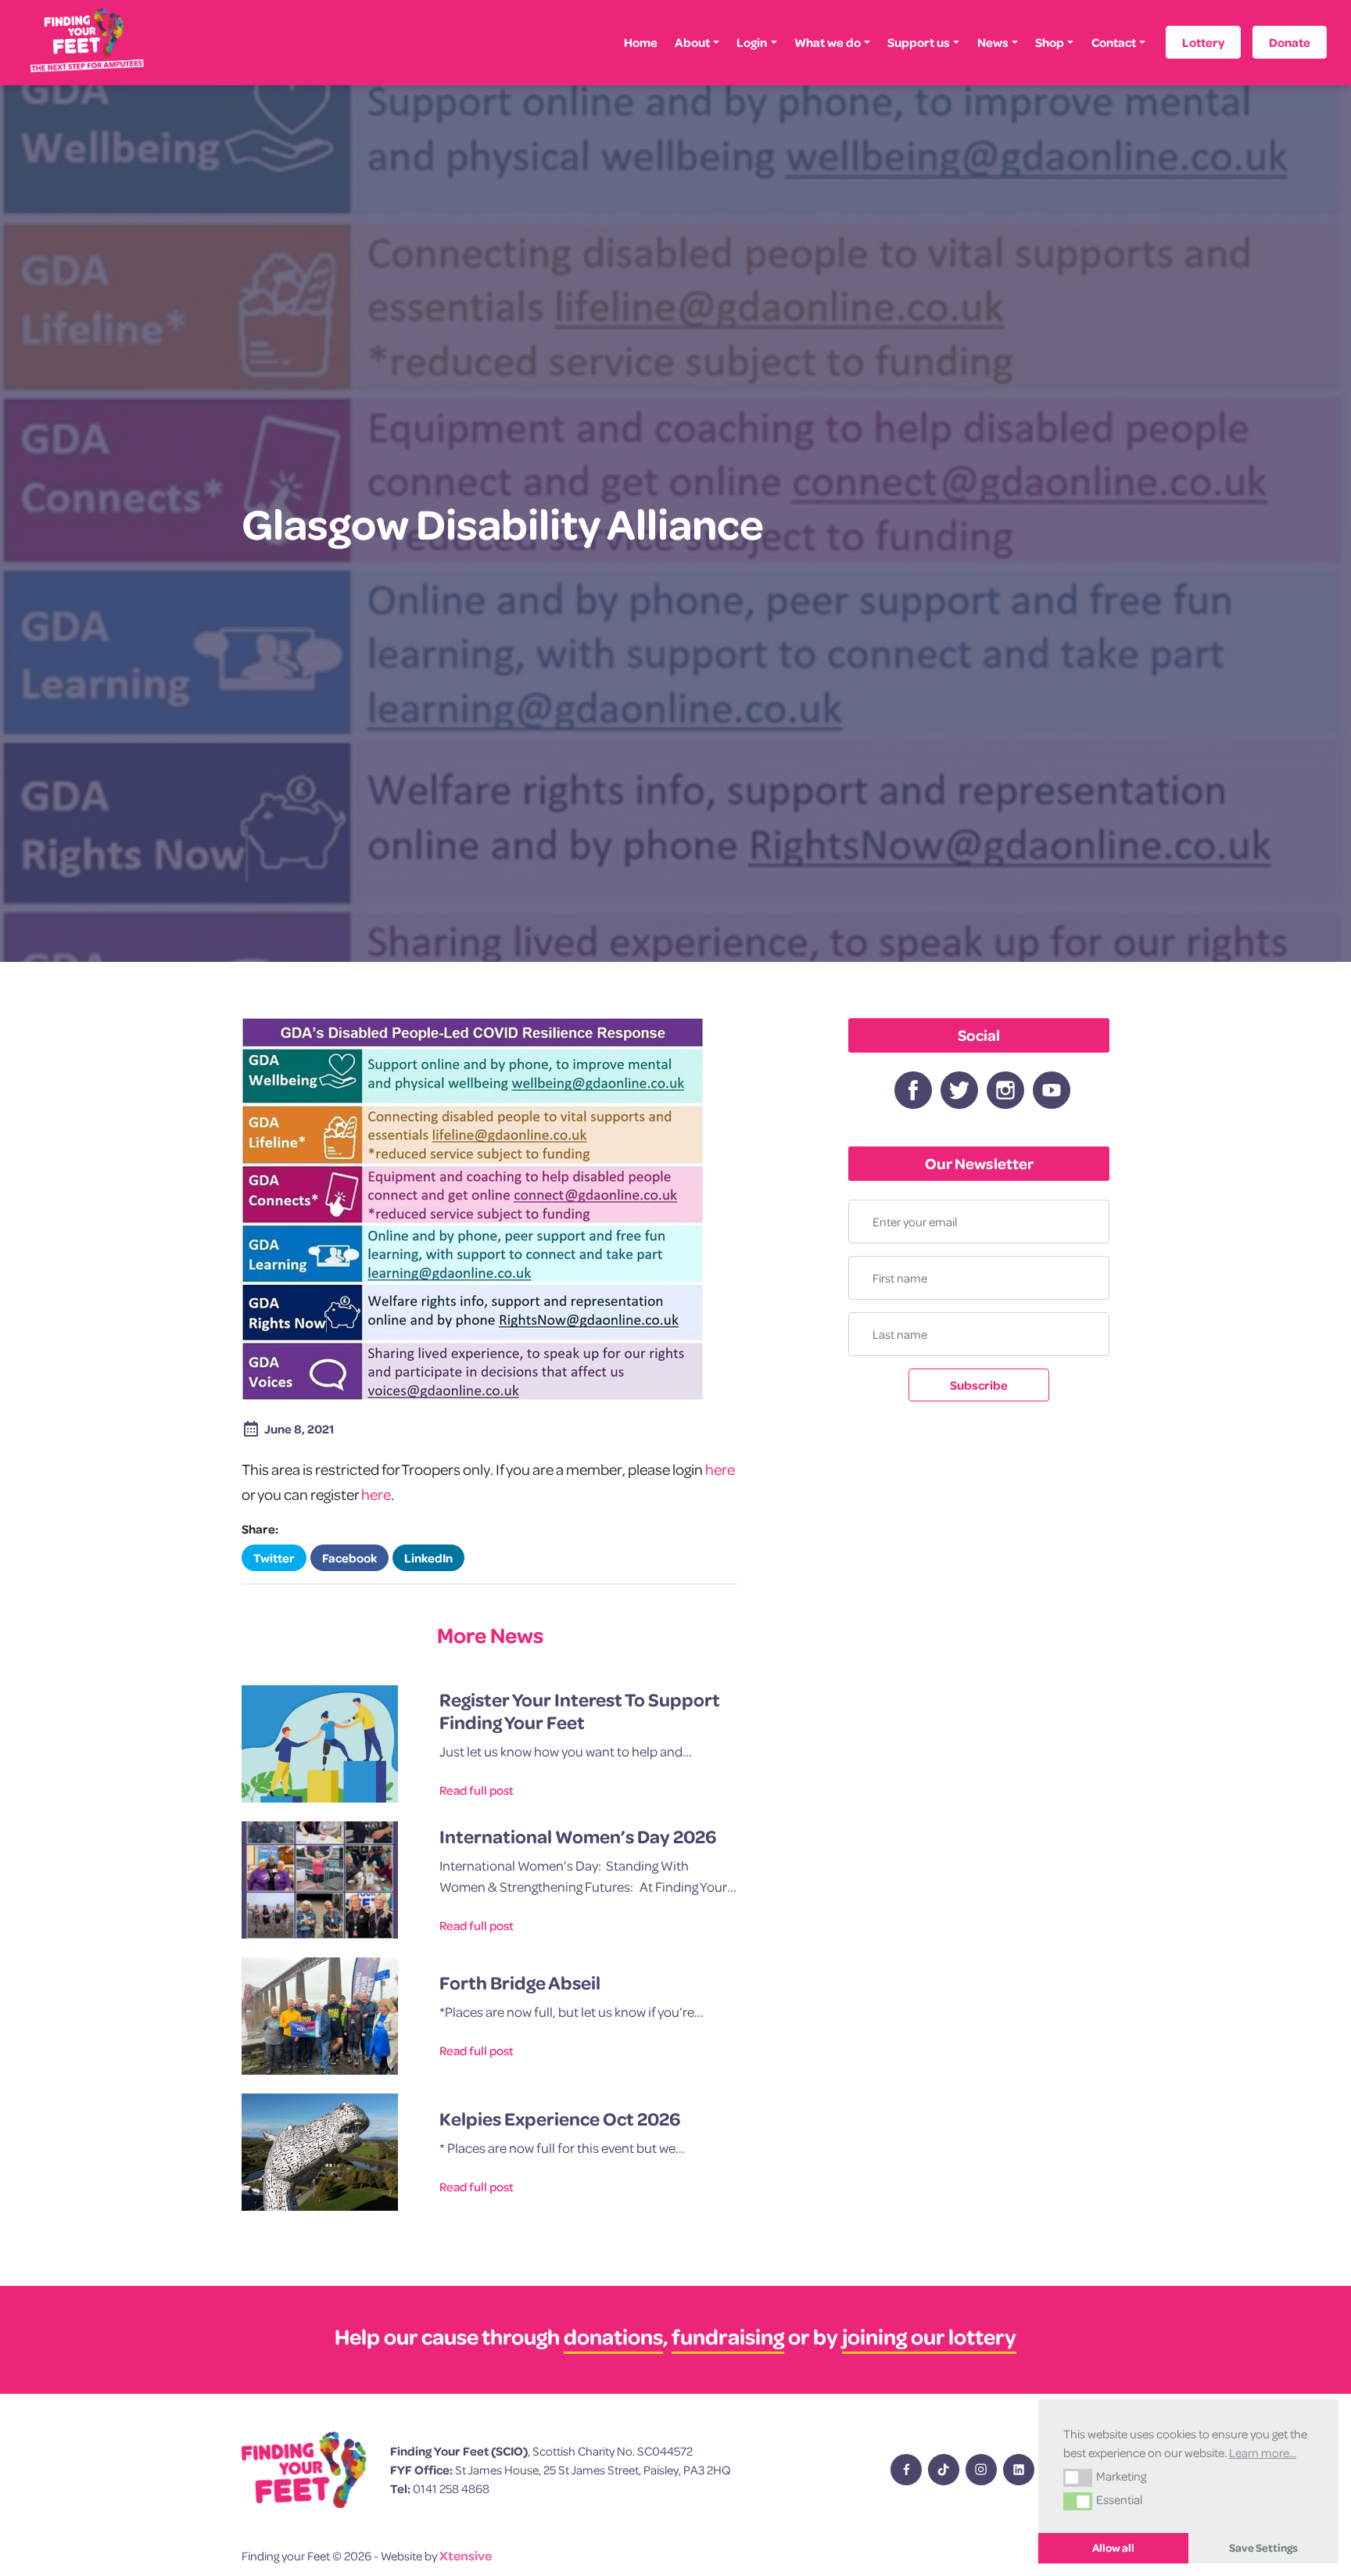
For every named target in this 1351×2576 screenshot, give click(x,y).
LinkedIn (428, 1558)
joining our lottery (929, 2336)
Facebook (349, 1558)
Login (752, 42)
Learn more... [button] (1263, 2452)
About (692, 42)
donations (613, 2336)
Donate (1290, 42)
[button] (1078, 2477)
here (720, 1469)
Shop (1050, 42)
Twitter (274, 1558)
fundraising (728, 2336)
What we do (828, 42)
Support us (919, 42)
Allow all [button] (1113, 2548)
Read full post (477, 1790)
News (993, 42)
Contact (1114, 42)
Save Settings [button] (1263, 2548)
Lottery (1203, 42)
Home (641, 42)
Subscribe (979, 1385)
